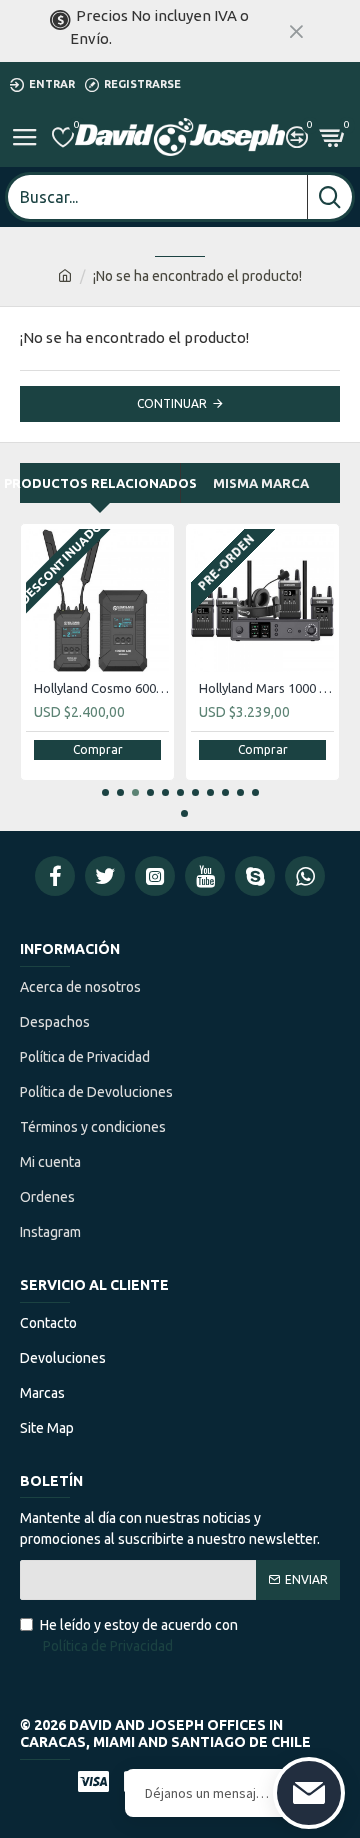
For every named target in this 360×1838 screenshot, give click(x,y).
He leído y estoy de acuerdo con (139, 1635)
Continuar (172, 403)
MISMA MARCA (261, 483)
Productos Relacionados (100, 483)
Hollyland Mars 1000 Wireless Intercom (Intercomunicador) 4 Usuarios (266, 688)
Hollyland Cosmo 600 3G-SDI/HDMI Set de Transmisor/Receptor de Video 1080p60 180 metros (101, 688)
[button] (105, 792)
